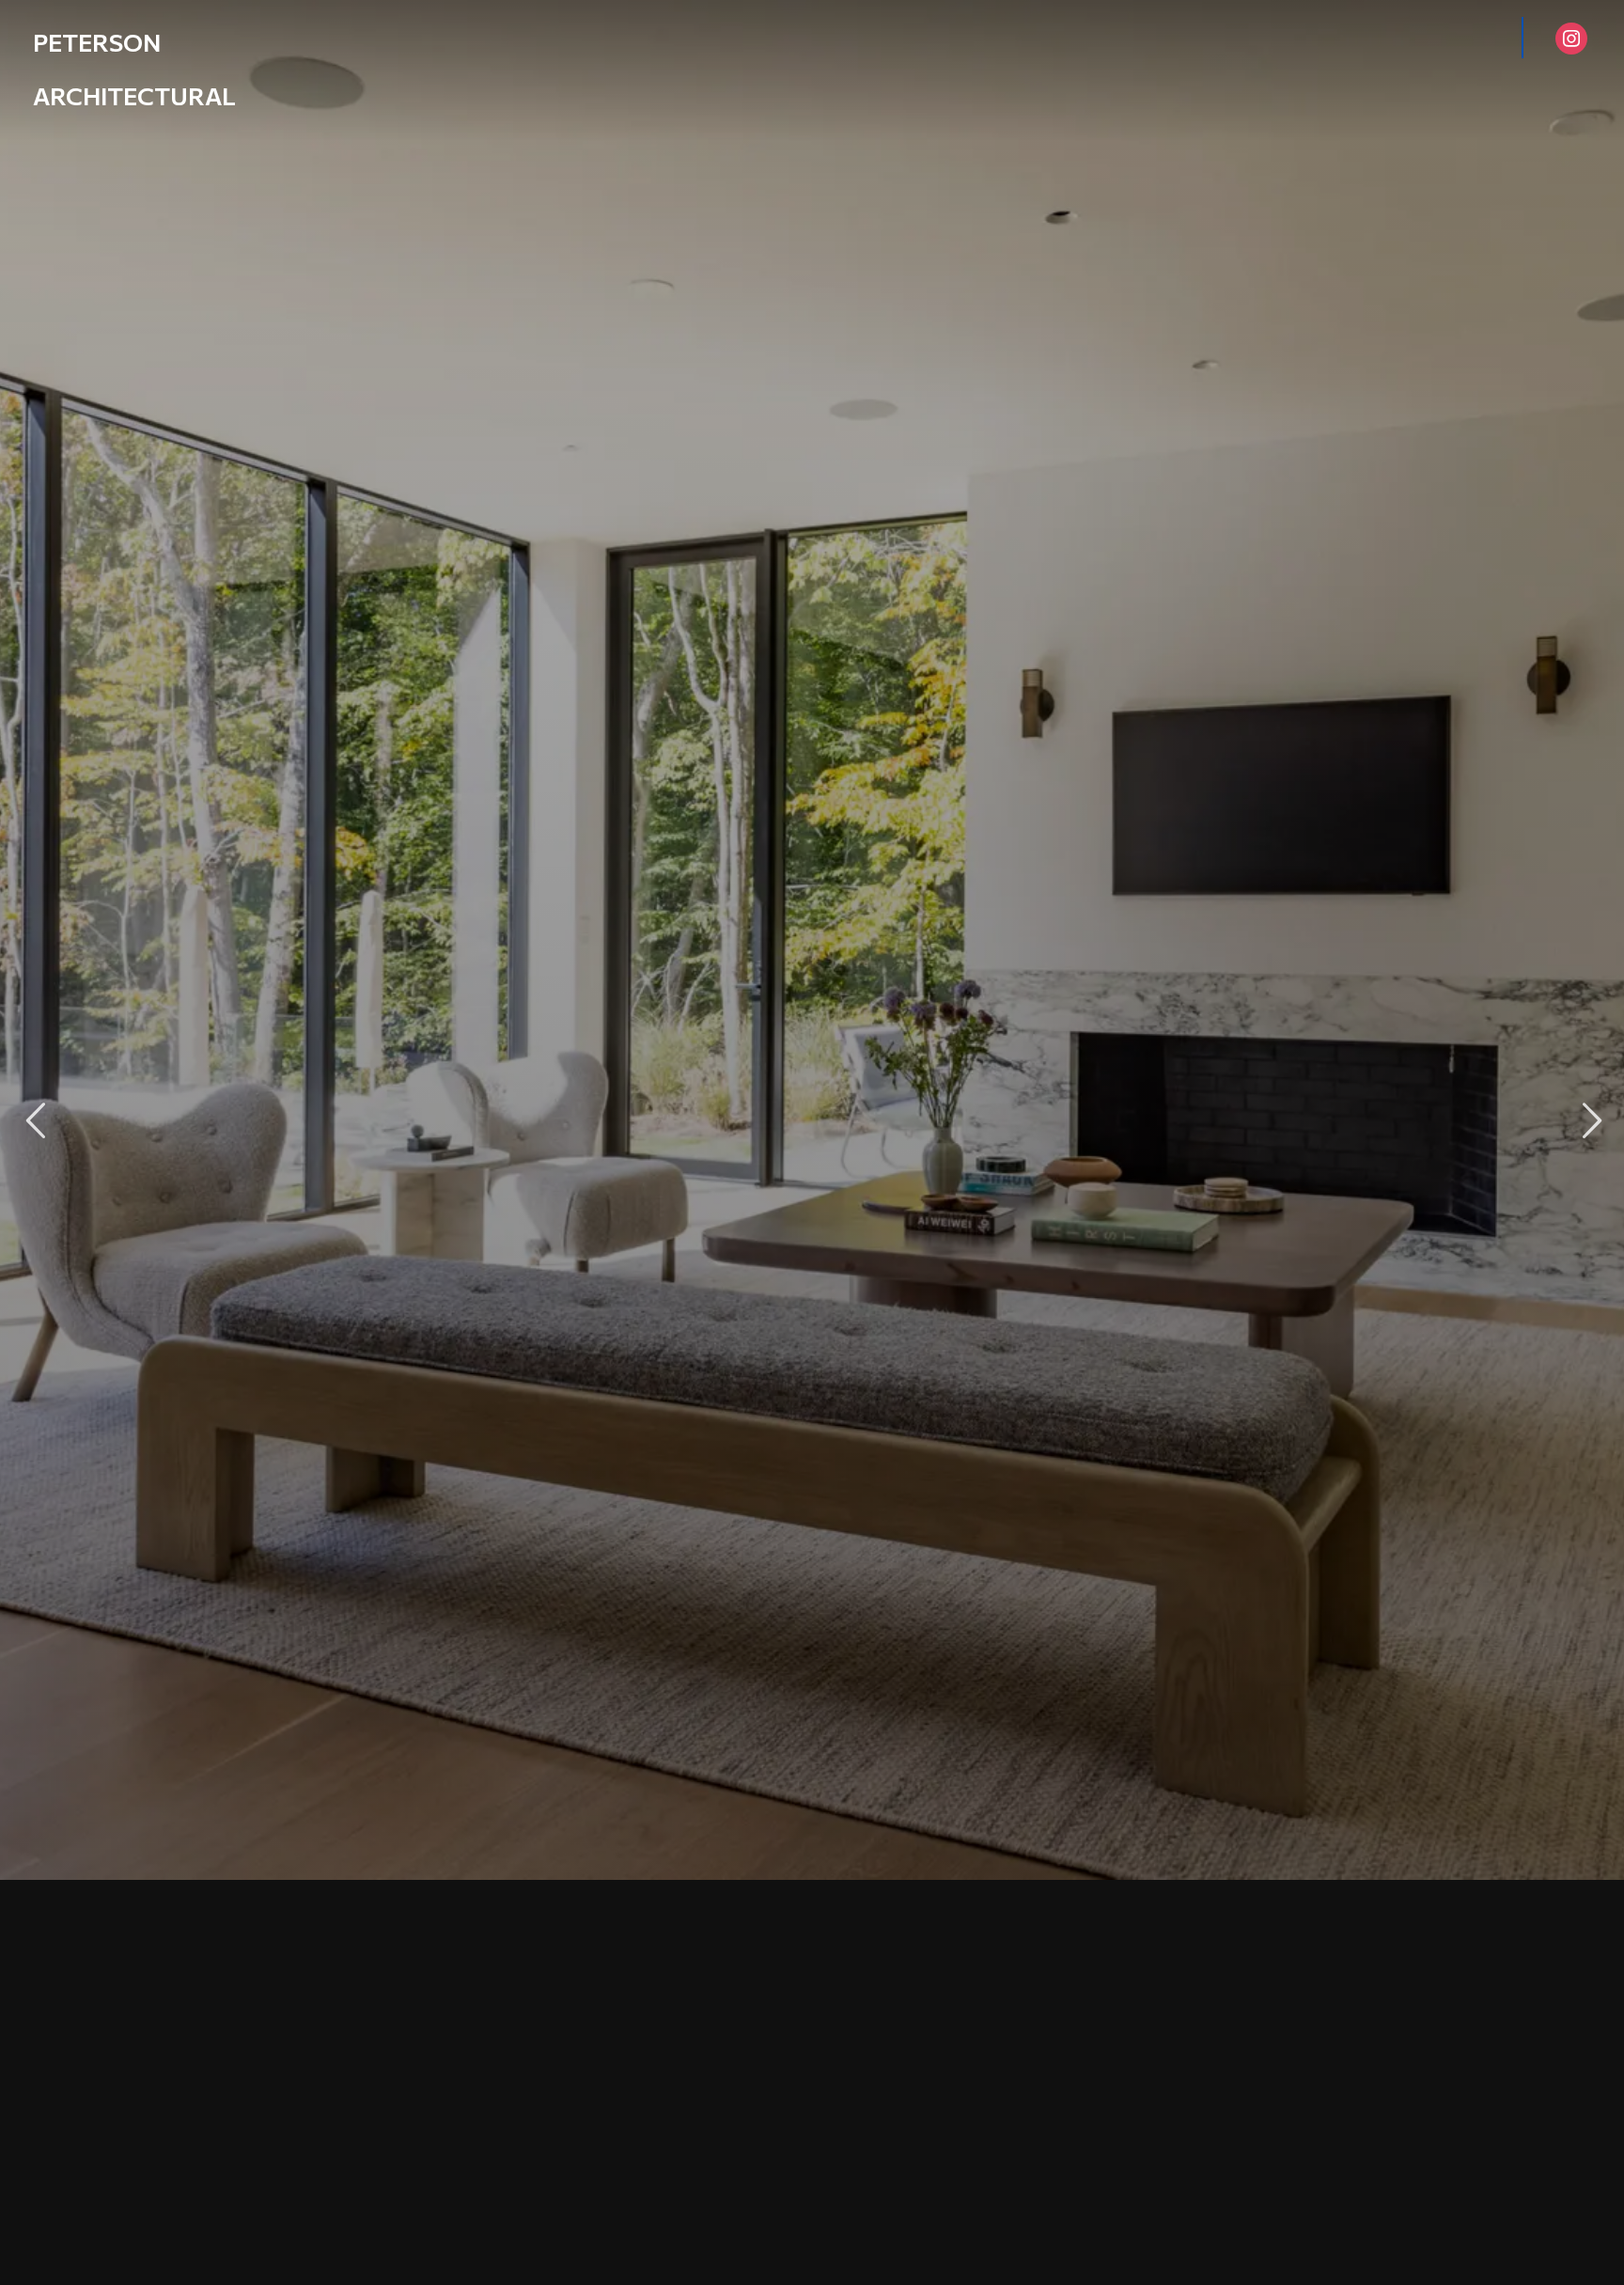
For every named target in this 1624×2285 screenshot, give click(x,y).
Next (1589, 1121)
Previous (35, 1121)
